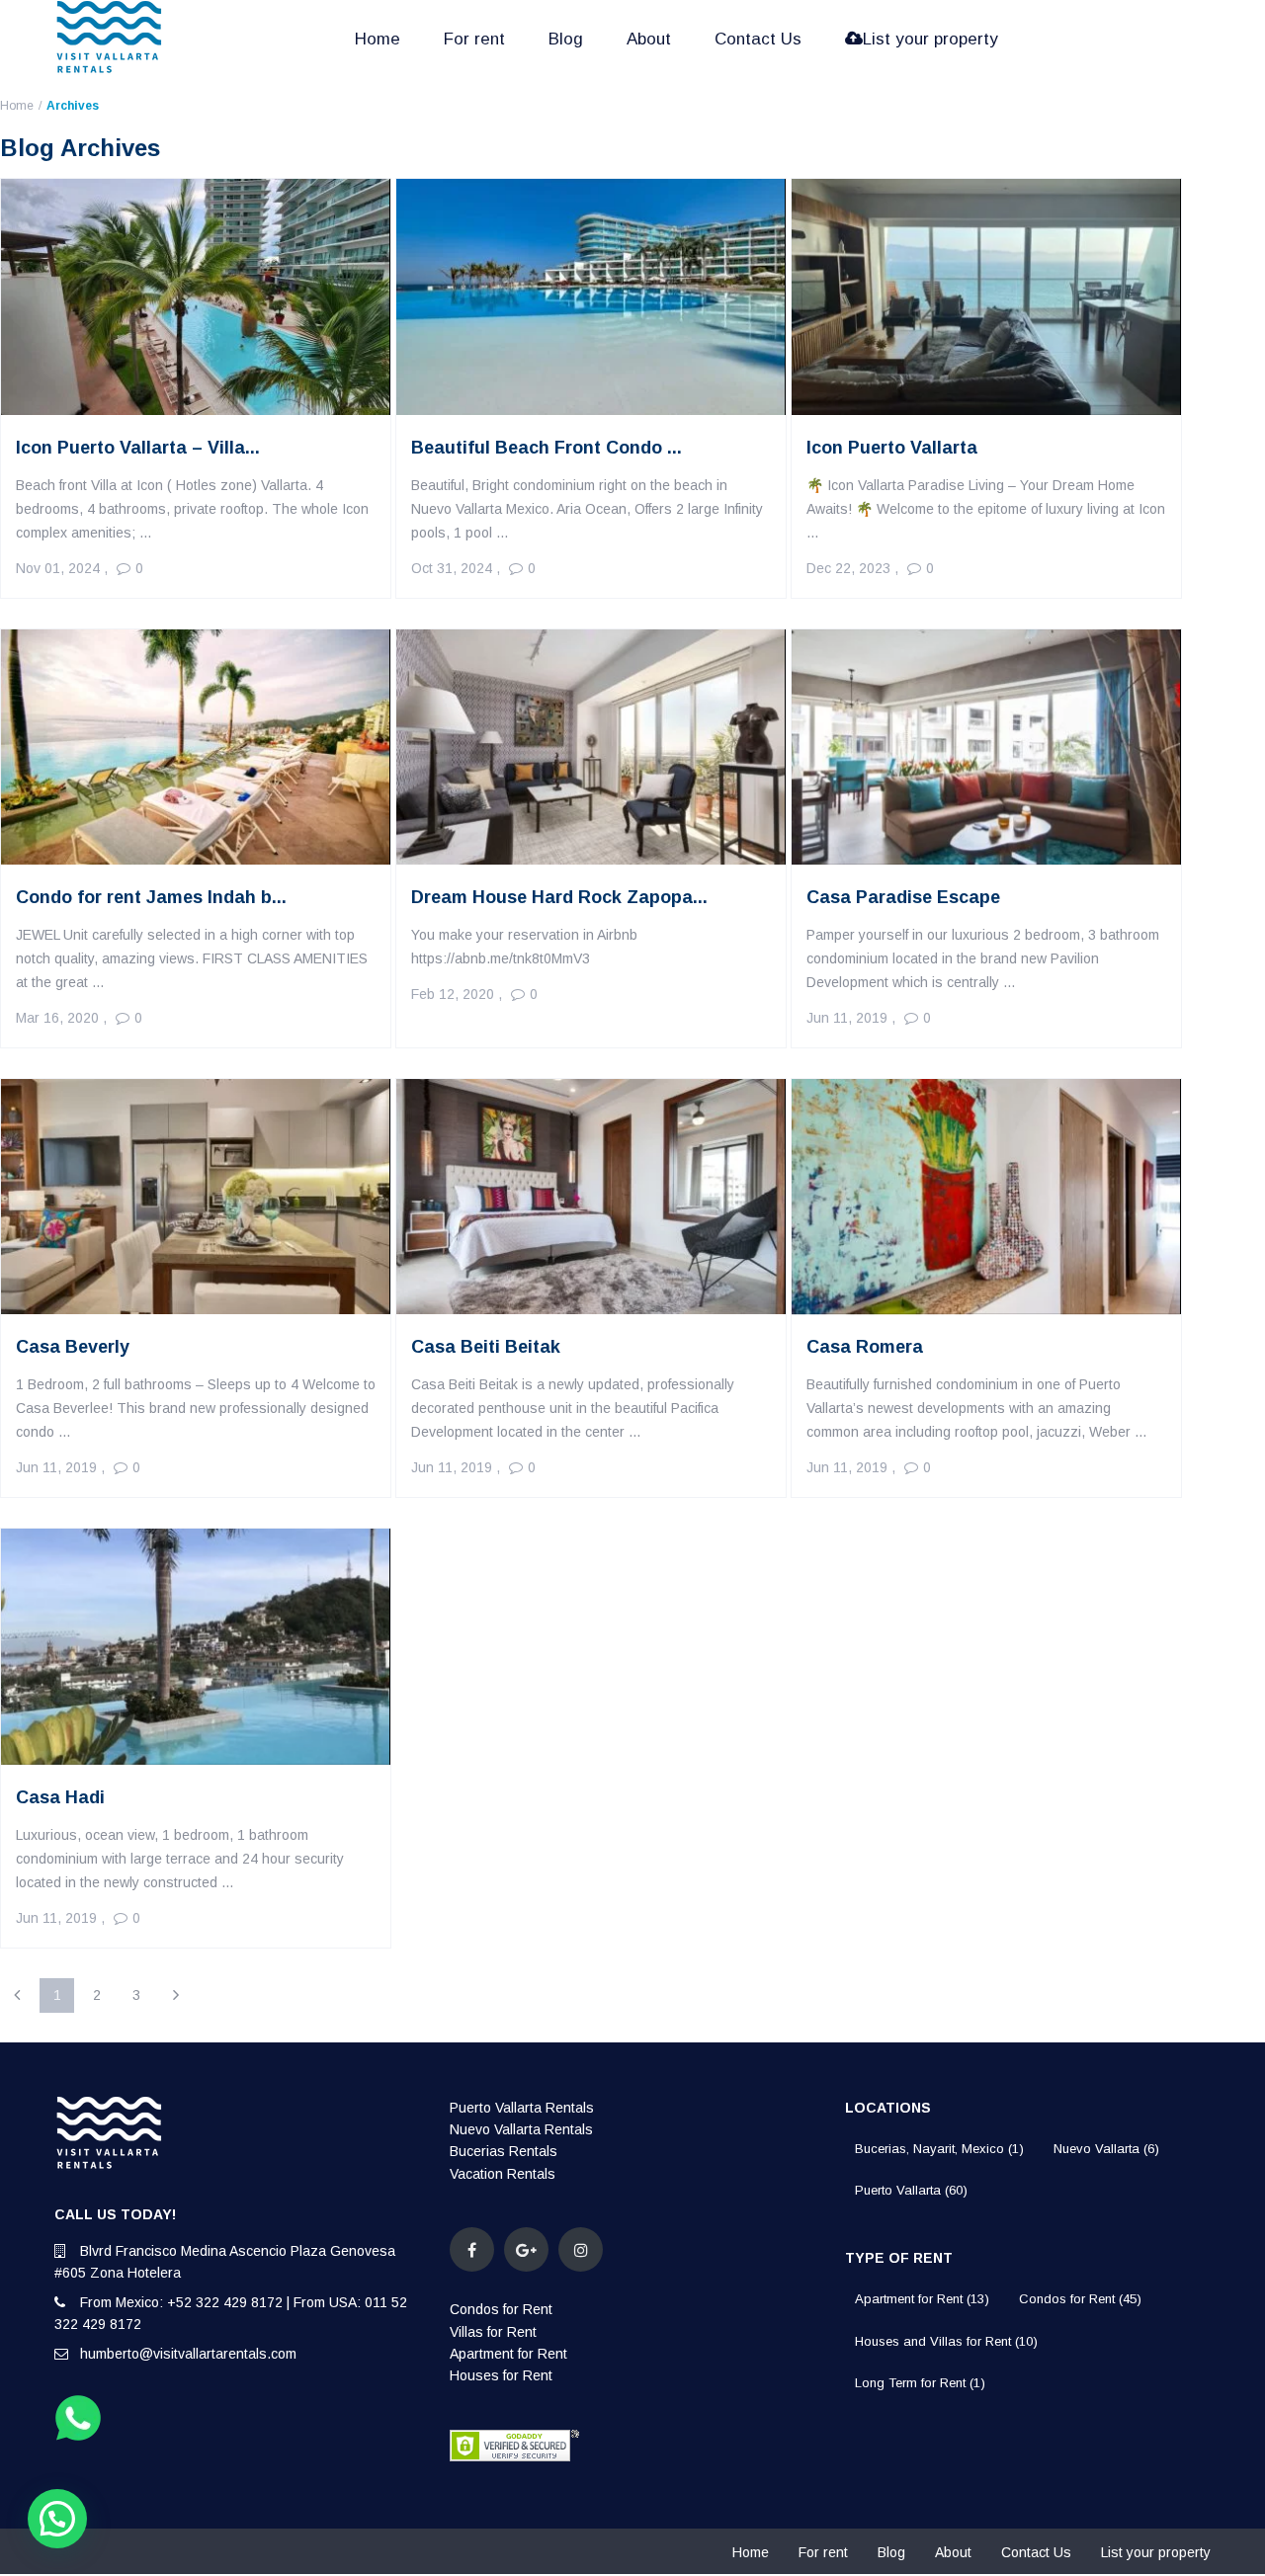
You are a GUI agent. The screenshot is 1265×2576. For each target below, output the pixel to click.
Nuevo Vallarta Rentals (521, 2129)
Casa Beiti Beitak (486, 1347)
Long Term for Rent (920, 2383)
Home (378, 39)
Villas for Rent (493, 2332)
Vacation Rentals (503, 2174)
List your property (930, 39)
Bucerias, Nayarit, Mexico (939, 2149)
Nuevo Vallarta (1106, 2149)
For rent (474, 39)
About (649, 39)
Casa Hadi (60, 1797)
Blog (566, 39)
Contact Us (758, 39)
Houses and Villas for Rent (946, 2341)
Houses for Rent (501, 2375)
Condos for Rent (501, 2309)
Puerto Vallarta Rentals (522, 2108)
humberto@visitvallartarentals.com (188, 2354)
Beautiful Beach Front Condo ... (547, 448)
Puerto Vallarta (911, 2190)
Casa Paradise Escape (903, 897)
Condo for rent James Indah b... (151, 897)
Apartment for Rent (508, 2354)
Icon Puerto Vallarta (892, 448)
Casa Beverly (73, 1347)
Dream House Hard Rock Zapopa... (559, 897)
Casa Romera (865, 1347)
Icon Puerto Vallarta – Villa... (138, 448)
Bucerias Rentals (504, 2151)
